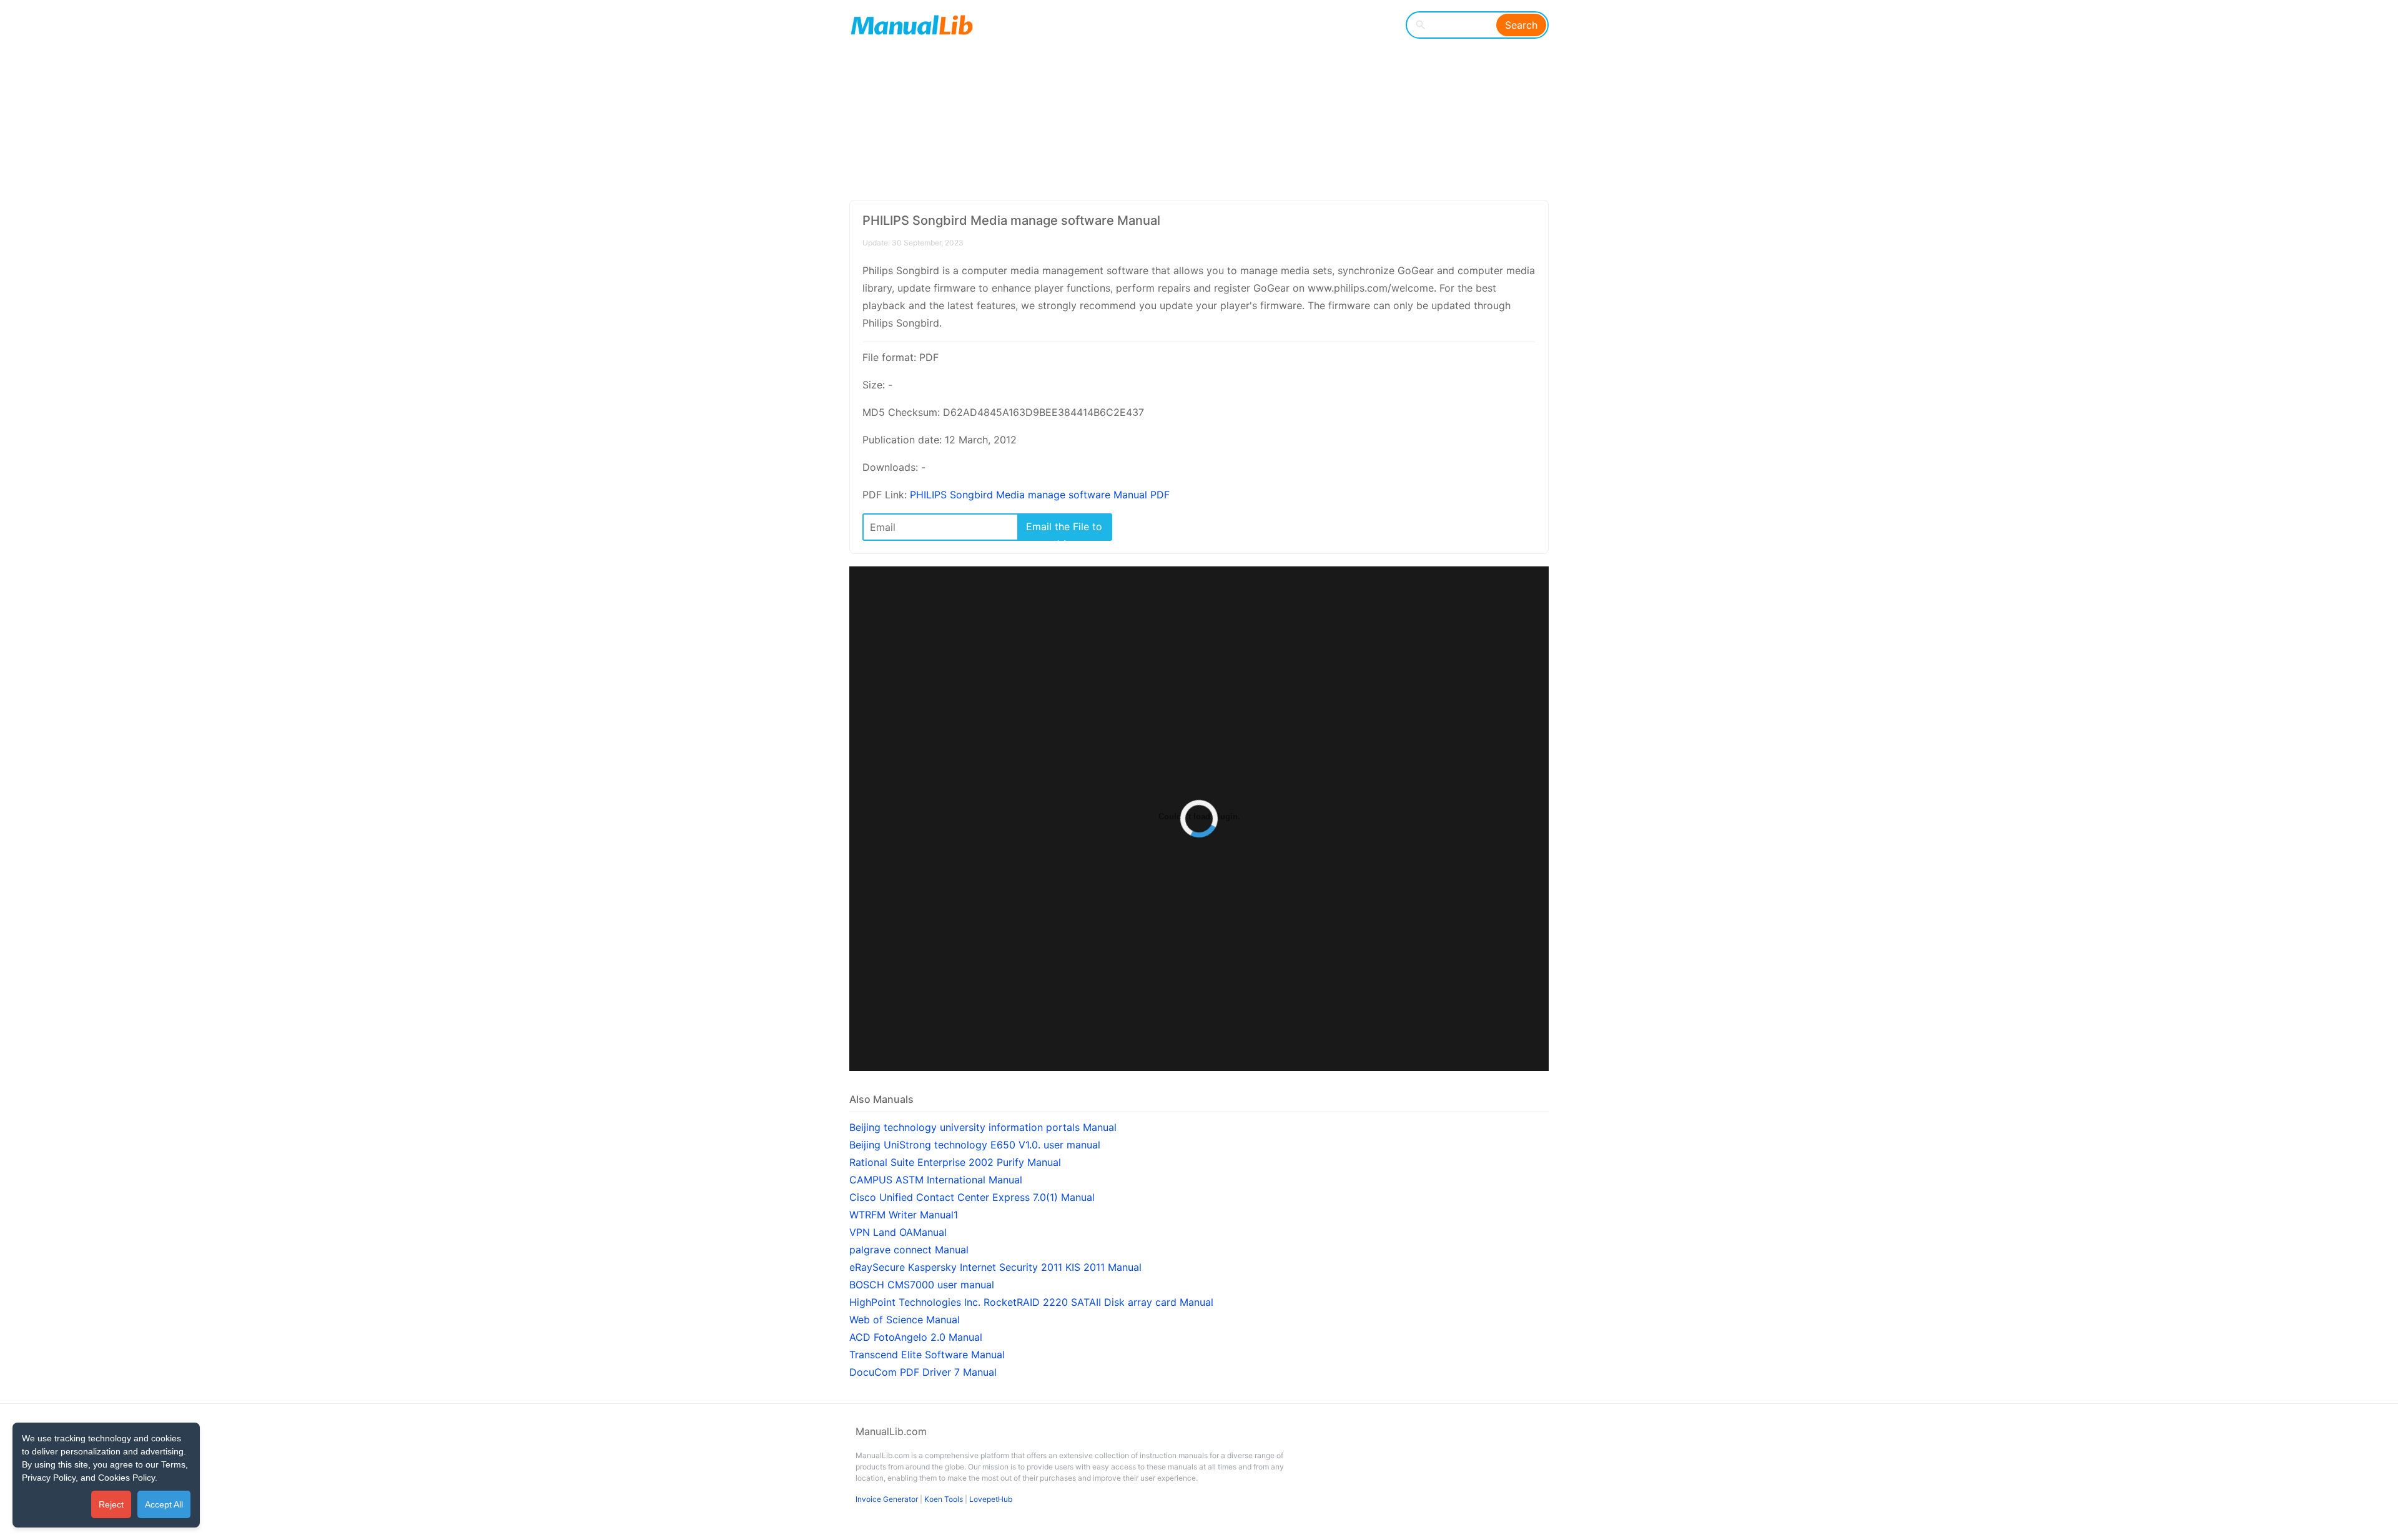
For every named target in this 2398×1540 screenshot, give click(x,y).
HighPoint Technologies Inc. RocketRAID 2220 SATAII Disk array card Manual (1031, 1302)
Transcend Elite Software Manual (927, 1355)
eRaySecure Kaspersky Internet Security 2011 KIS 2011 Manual (995, 1267)
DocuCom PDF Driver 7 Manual (923, 1372)
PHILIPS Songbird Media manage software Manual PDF (1040, 495)
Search (1521, 25)
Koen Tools (944, 1499)
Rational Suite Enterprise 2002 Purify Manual (955, 1162)
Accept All (164, 1504)
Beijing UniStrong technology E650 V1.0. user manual (975, 1145)
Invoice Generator (887, 1499)
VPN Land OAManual (898, 1232)
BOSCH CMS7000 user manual (922, 1285)
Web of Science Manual (905, 1320)
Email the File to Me (1064, 530)
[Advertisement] (1190, 100)
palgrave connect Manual (909, 1250)
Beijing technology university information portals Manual (983, 1127)
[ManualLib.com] (912, 25)
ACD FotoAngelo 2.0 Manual (916, 1337)
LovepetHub (991, 1499)
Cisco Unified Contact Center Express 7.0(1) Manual (972, 1197)
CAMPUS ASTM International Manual (936, 1180)
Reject (111, 1504)
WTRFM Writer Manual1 (904, 1215)
